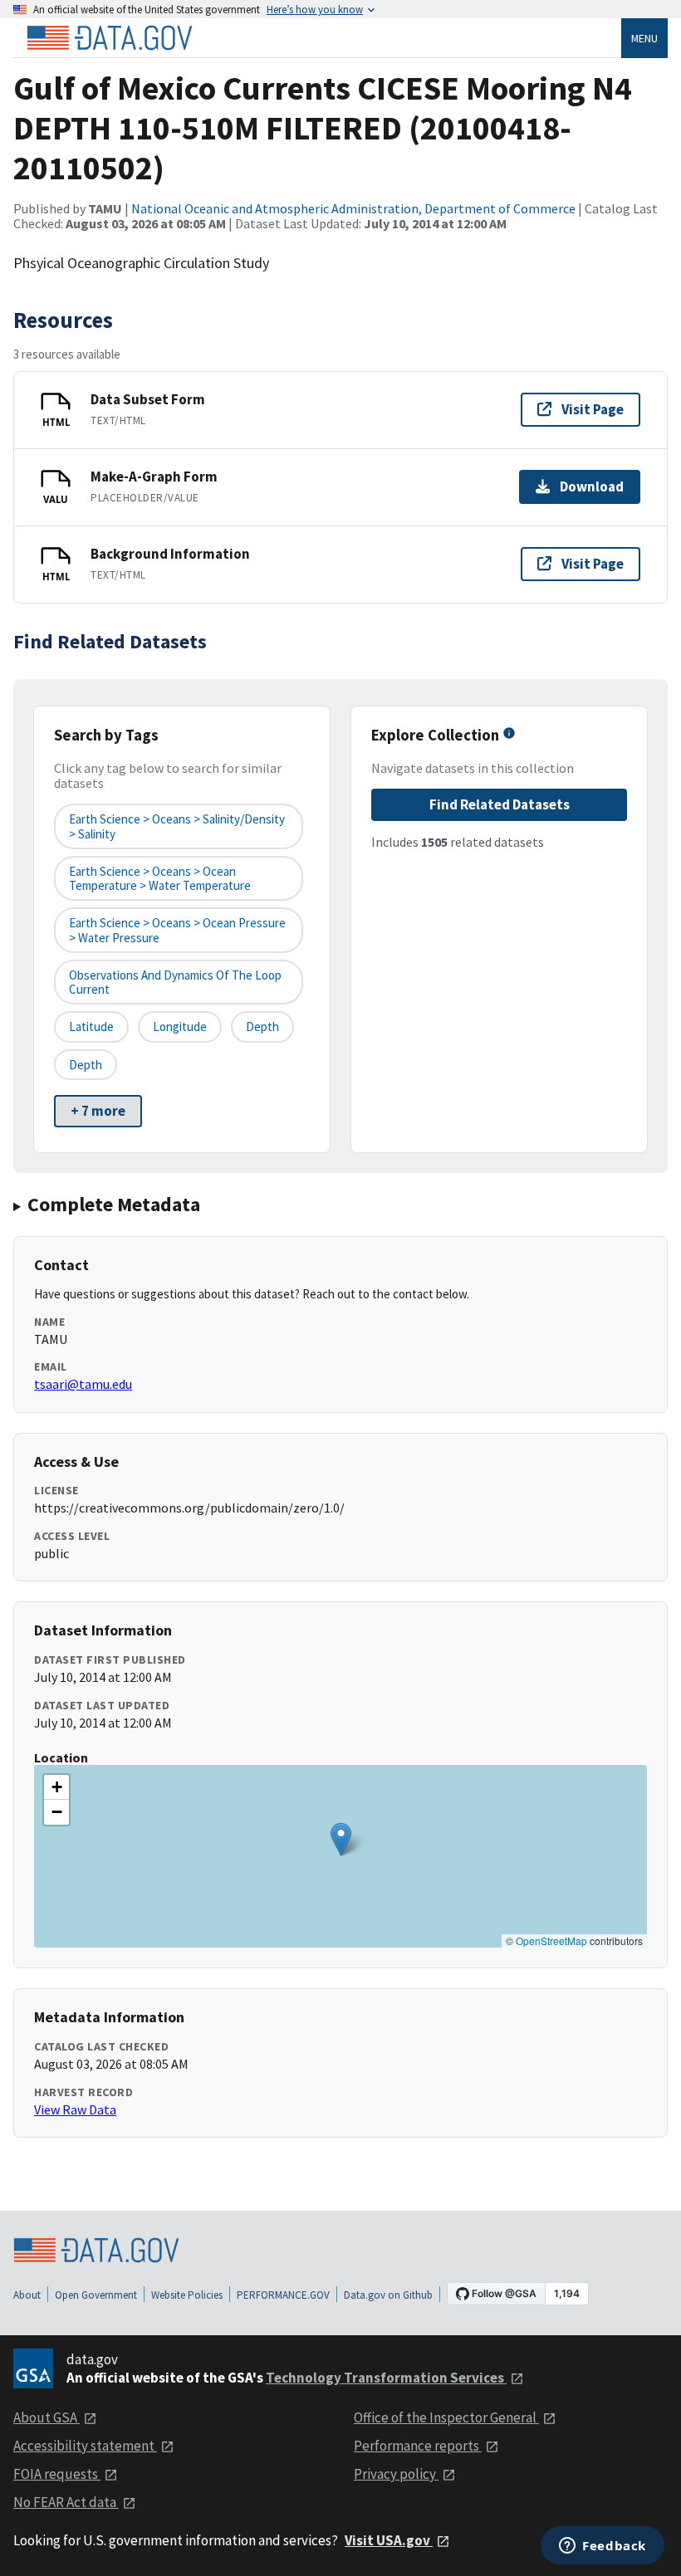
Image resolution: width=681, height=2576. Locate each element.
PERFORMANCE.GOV (283, 2295)
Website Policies (187, 2295)
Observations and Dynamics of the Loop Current (175, 982)
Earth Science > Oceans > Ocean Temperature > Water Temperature (160, 878)
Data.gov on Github (388, 2295)
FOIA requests (57, 2474)
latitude (91, 1026)
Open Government (96, 2295)
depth (262, 1026)
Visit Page (593, 409)
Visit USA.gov (389, 2540)
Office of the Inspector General (446, 2417)
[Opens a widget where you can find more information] (603, 2547)
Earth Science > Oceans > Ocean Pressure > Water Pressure (177, 930)
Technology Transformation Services (386, 2378)
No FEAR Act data (66, 2502)
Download (592, 486)
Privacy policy (396, 2474)
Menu (644, 38)
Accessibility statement (85, 2446)
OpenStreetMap (551, 1941)
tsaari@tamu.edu (83, 1384)
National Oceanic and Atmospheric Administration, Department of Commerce (353, 208)
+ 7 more (98, 1111)
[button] (341, 1839)
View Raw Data (75, 2109)
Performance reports (418, 2446)
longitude (180, 1026)
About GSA (47, 2417)
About (27, 2295)
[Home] (110, 38)
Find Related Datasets (500, 804)
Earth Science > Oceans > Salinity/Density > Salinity (177, 826)
